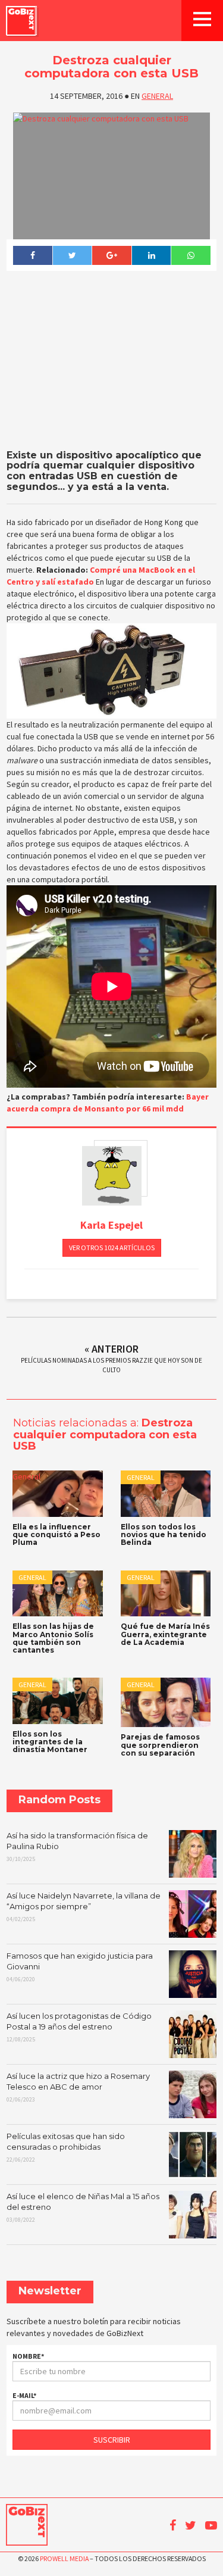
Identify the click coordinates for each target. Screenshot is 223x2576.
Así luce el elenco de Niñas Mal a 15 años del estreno (83, 2207)
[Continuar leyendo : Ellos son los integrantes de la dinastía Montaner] (58, 1701)
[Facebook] (32, 255)
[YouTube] (211, 2525)
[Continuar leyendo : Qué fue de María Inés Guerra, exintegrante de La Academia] (166, 1594)
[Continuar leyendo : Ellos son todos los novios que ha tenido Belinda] (166, 1494)
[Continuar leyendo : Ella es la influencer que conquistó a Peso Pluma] (58, 1494)
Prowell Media (64, 2558)
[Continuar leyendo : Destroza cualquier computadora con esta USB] (111, 176)
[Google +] (111, 255)
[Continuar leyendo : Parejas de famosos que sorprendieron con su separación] (166, 1702)
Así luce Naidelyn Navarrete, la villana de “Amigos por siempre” (84, 1907)
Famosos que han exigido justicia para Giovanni (80, 1967)
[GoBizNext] (21, 21)
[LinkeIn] (151, 255)
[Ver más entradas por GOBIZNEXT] (112, 1176)
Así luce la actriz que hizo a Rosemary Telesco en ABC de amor (78, 2087)
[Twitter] (72, 255)
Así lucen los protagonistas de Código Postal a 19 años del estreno (79, 2027)
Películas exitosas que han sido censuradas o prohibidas (66, 2147)
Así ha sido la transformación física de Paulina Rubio (77, 1847)
